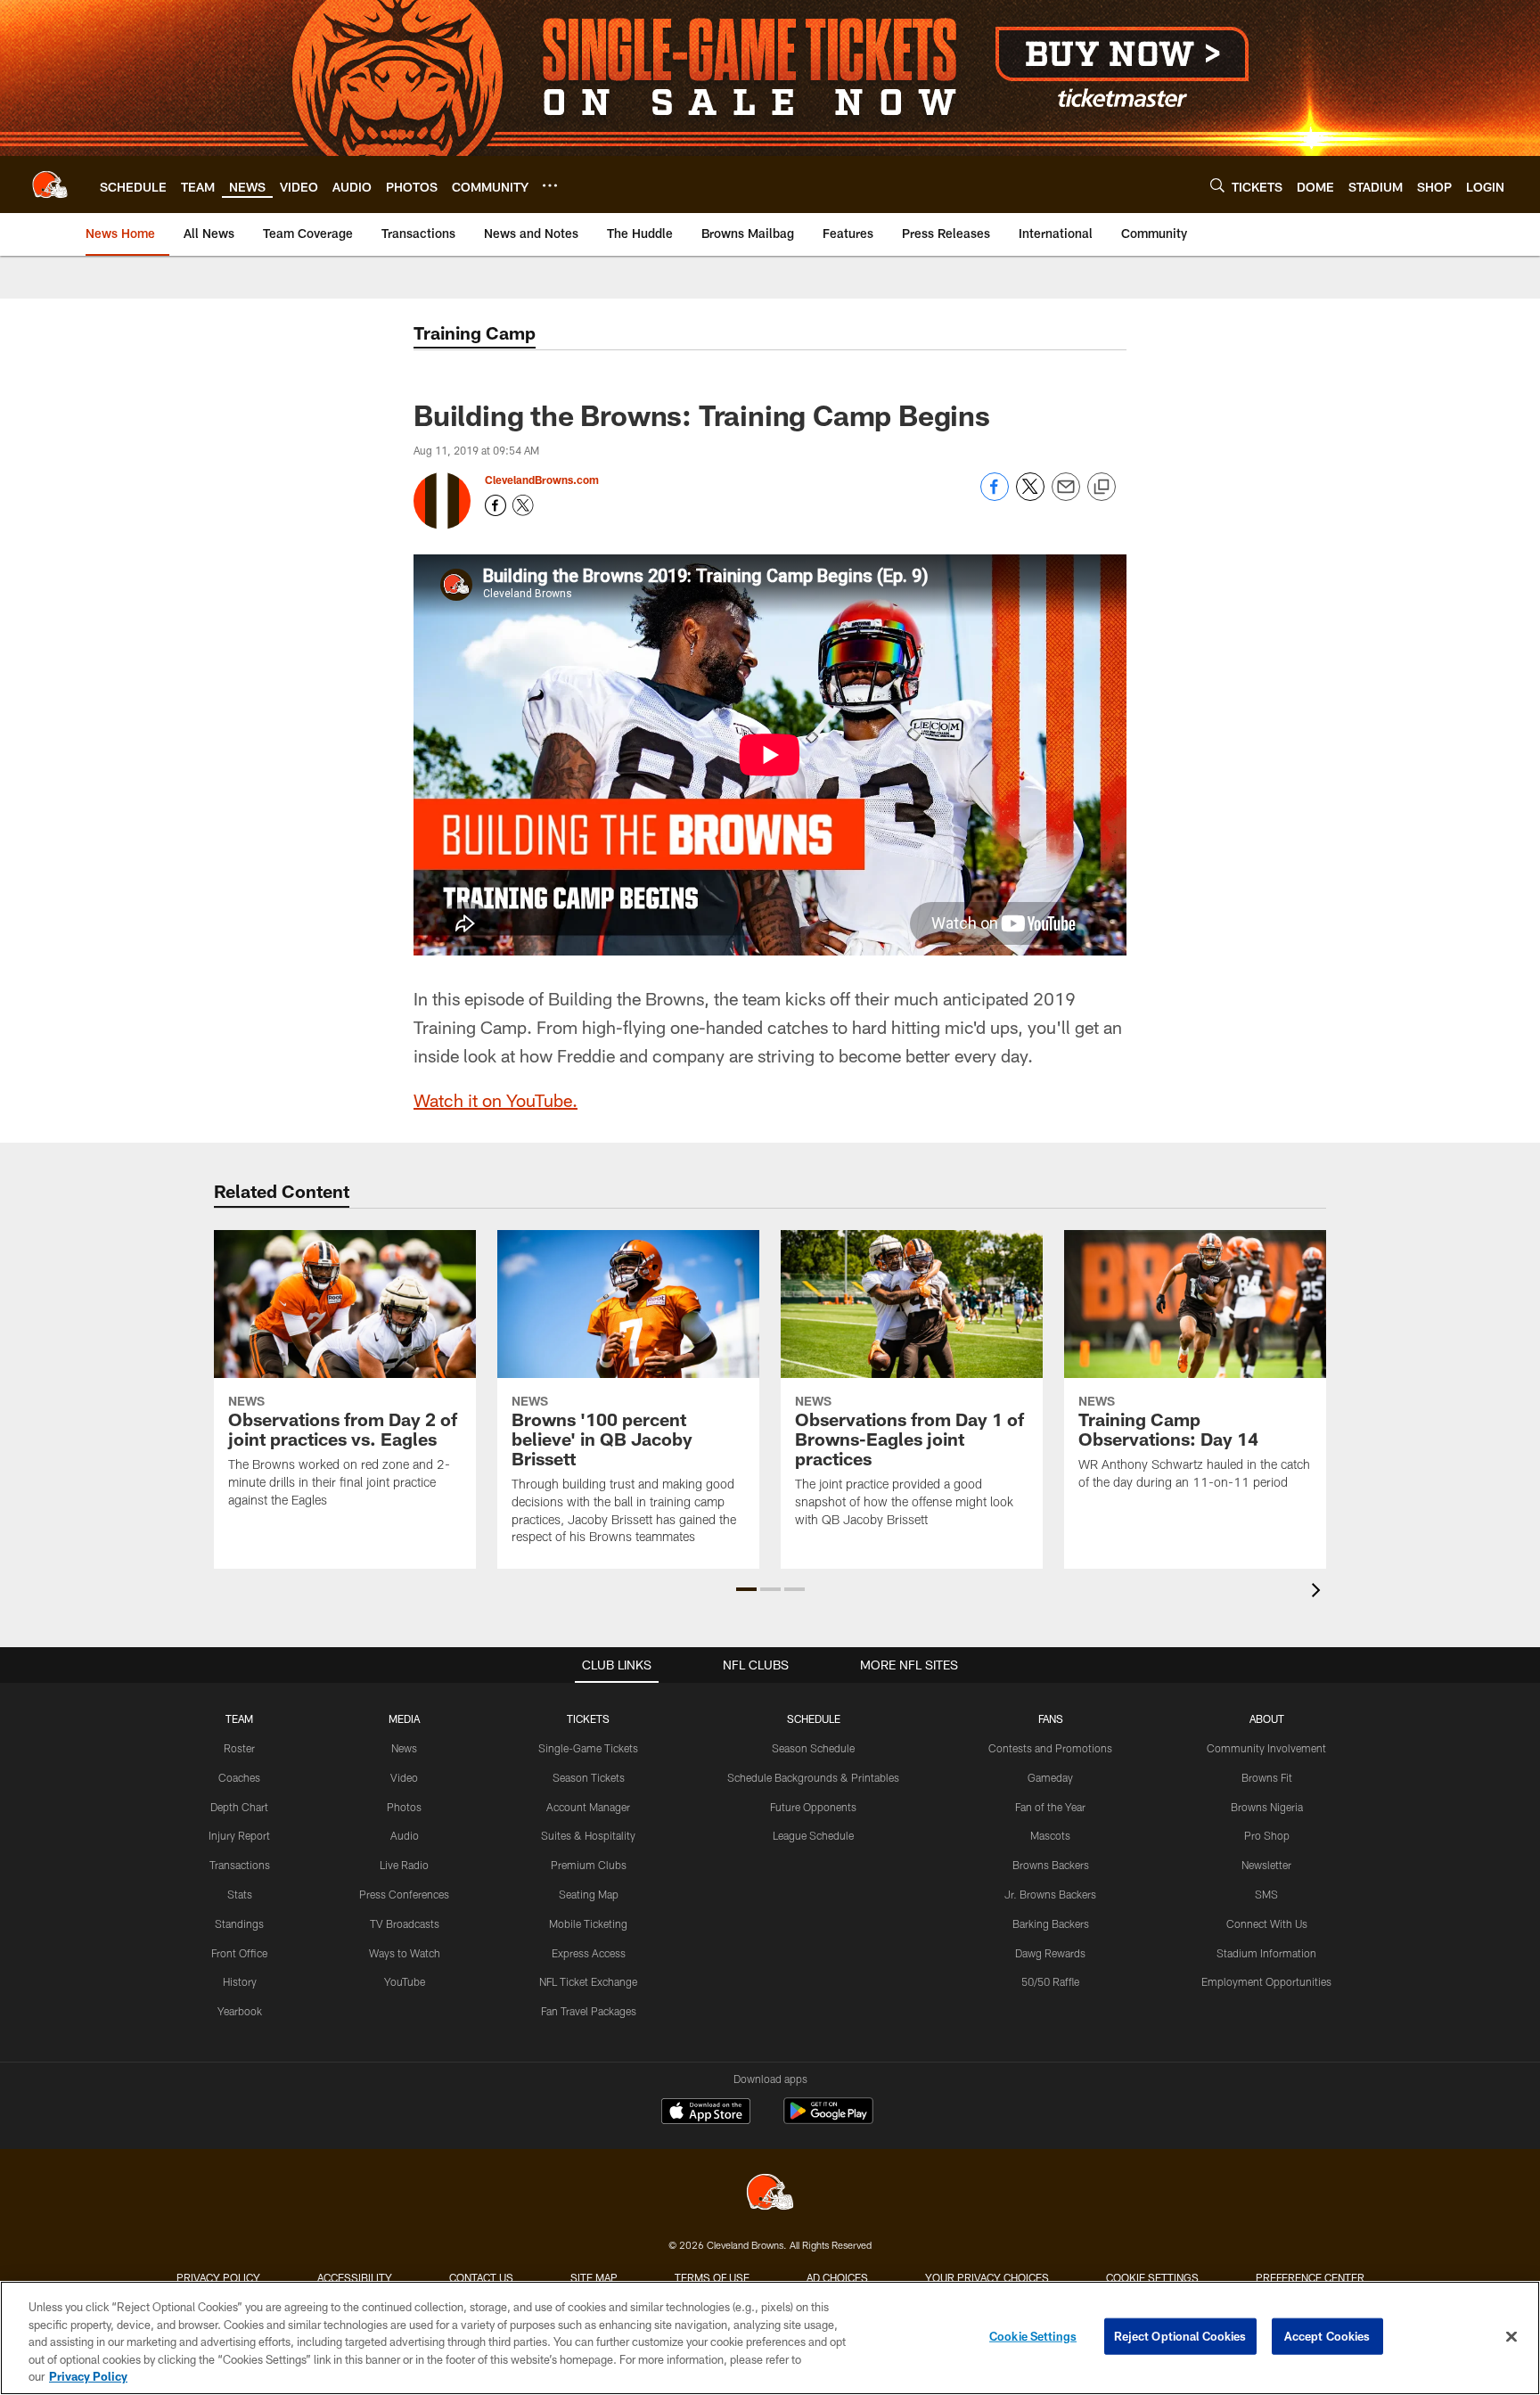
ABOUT (1267, 1718)
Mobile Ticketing (588, 1923)
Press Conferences (404, 1894)
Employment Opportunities (1266, 1981)
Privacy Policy (218, 2277)
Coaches (239, 1777)
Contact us (481, 2277)
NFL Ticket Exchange (588, 1981)
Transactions (240, 1865)
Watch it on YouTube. (496, 1100)
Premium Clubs (589, 1865)
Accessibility (355, 2277)
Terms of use (712, 2277)
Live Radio (404, 1865)
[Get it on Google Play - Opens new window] (828, 2120)
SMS (1266, 1894)
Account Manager (588, 1807)
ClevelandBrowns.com (542, 480)
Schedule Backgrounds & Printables (813, 1777)
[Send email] (1066, 496)
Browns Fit (1267, 1777)
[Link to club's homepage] (50, 185)
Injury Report (239, 1835)
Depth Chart (239, 1807)
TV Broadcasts (405, 1923)
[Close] (1511, 2337)
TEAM (239, 1718)
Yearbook (240, 2011)
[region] (770, 2338)
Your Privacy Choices (987, 2277)
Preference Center (1310, 2277)
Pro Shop (1267, 1835)
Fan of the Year (1050, 1807)
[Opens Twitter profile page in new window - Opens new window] (523, 505)
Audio (405, 1835)
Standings (239, 1923)
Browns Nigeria (1267, 1807)
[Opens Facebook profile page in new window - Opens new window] (496, 505)
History (240, 1981)
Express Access (589, 1953)
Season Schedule (813, 1748)
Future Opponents (813, 1807)
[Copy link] (1102, 488)
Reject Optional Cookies (1180, 2336)
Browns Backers (1051, 1865)
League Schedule (813, 1835)
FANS (1051, 1718)
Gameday (1050, 1777)
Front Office (239, 1953)
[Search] (1217, 185)
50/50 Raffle (1050, 1981)
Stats (240, 1894)
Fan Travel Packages (589, 2011)
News (404, 1748)
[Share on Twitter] (1030, 496)
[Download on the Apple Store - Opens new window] (706, 2113)
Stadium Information (1266, 1953)
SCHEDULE (814, 1718)
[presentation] (1319, 1592)
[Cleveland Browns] (770, 2194)
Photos (404, 1807)
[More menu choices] (550, 185)
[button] (746, 1589)
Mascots (1050, 1835)
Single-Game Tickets (588, 1748)
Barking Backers (1051, 1923)
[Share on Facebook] (995, 496)
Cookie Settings (1152, 2277)
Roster (239, 1748)
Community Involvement (1266, 1748)
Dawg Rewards (1050, 1953)
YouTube (405, 1981)
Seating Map (589, 1894)
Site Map (594, 2277)
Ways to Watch (405, 1953)
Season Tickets (589, 1777)
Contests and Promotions (1050, 1748)
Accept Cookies (1327, 2336)
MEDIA (404, 1718)
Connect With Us (1267, 1923)
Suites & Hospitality (588, 1835)
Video (404, 1777)
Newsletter (1266, 1865)
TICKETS (588, 1718)
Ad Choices (837, 2277)
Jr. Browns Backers (1050, 1894)
